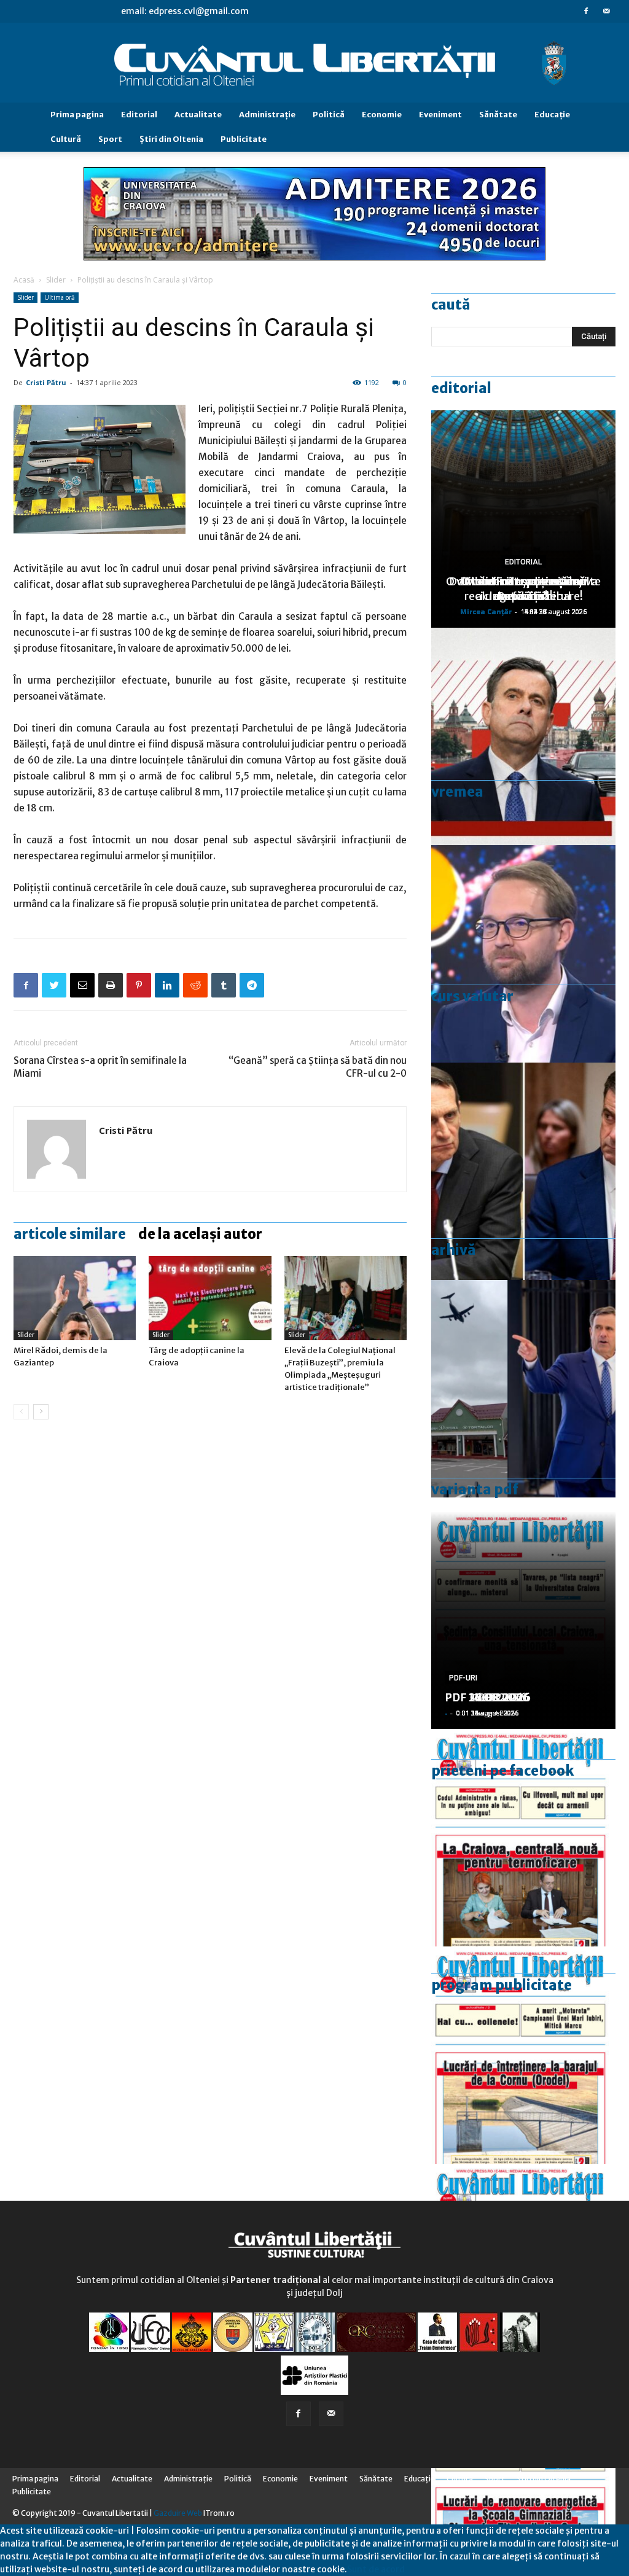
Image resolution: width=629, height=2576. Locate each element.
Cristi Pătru (46, 382)
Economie (382, 115)
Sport (110, 139)
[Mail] (606, 11)
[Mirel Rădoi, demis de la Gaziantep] (75, 1298)
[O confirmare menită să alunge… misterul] (523, 1171)
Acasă (24, 280)
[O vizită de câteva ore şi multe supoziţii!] (523, 1389)
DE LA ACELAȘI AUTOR (200, 1234)
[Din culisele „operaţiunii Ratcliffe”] (523, 736)
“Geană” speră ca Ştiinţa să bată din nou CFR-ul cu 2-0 (318, 1067)
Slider (56, 280)
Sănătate (498, 115)
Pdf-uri (463, 1678)
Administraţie (267, 115)
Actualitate (198, 115)
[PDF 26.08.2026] (523, 1838)
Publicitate (244, 139)
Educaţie (552, 115)
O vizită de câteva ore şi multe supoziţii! (523, 589)
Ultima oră (60, 297)
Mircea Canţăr (486, 611)
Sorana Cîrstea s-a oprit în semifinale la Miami (100, 1067)
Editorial (139, 115)
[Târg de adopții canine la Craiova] (210, 1298)
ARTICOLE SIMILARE (70, 1234)
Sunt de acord (376, 2569)
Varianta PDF (475, 1489)
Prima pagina (77, 115)
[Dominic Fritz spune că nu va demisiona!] (523, 954)
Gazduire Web (178, 2513)
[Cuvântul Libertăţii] (314, 63)
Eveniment (440, 115)
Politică (329, 115)
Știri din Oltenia (171, 139)
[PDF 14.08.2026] (523, 2055)
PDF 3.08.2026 (484, 1697)
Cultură (66, 139)
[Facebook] (586, 11)
